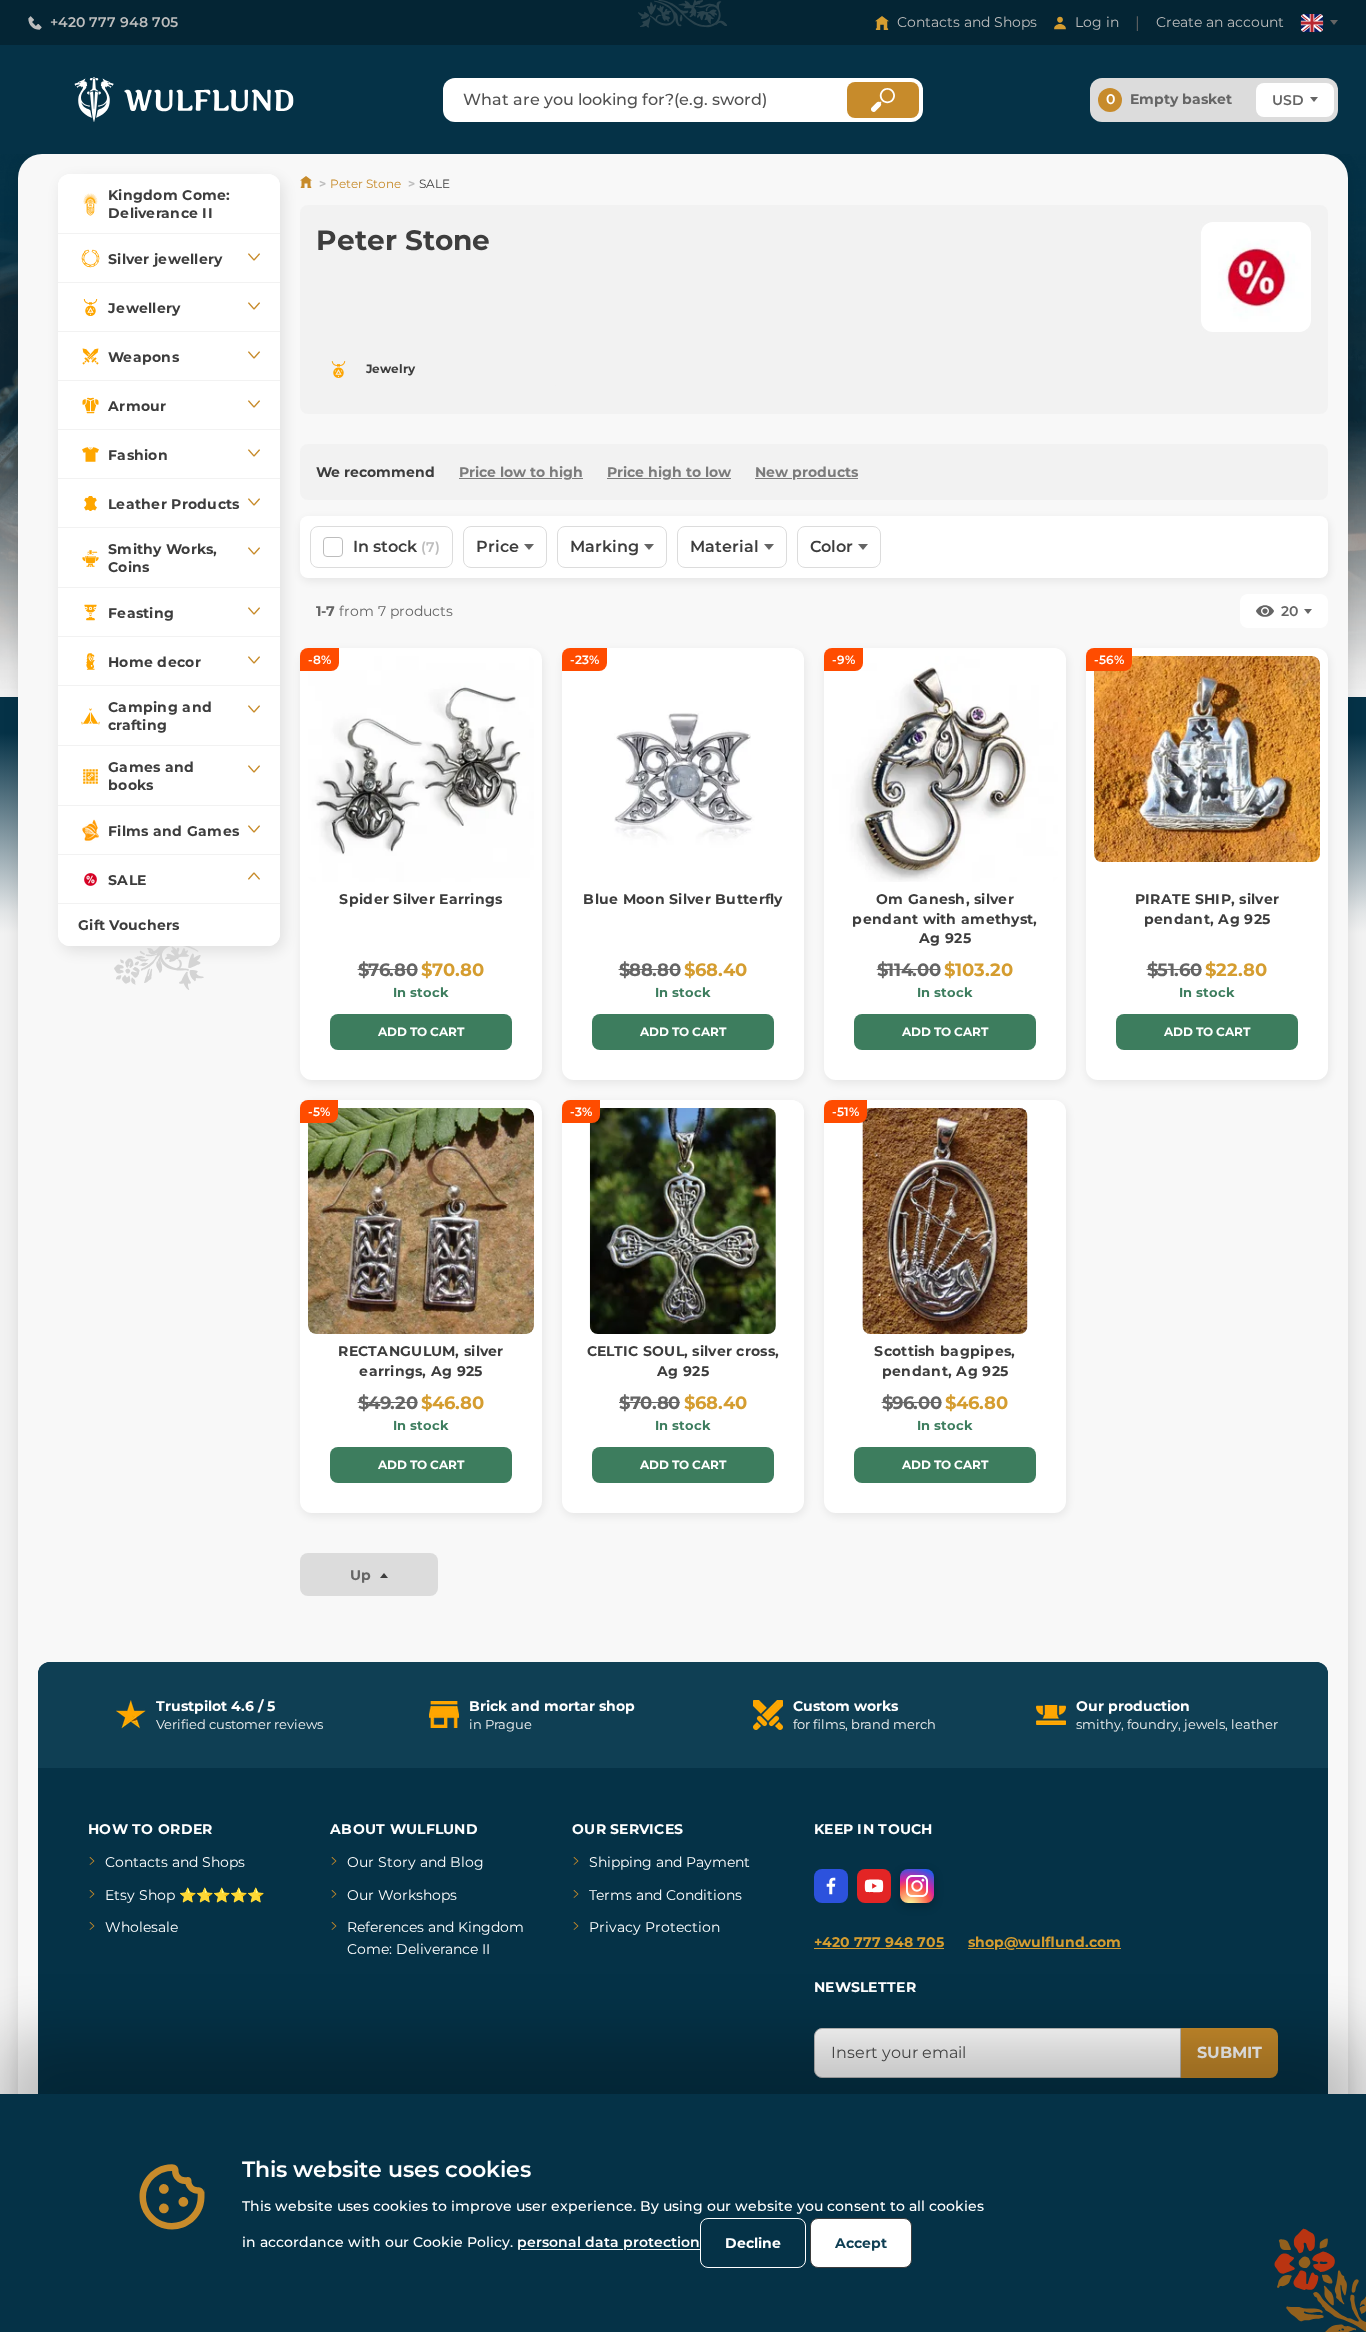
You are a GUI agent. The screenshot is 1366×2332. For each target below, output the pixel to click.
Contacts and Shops (967, 22)
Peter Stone (365, 183)
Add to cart (421, 1031)
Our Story (381, 1862)
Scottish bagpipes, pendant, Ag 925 (944, 1361)
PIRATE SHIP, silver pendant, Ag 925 (1207, 909)
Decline (753, 2243)
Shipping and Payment (669, 1862)
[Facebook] (831, 1886)
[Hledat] (883, 100)
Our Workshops (402, 1895)
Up (362, 1575)
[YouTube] (874, 1886)
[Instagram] (917, 1886)
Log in (1097, 22)
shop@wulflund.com (1044, 1942)
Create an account (1220, 22)
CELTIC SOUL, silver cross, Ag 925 (683, 1361)
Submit (1229, 2052)
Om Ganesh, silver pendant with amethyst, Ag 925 (944, 918)
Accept (861, 2243)
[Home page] (307, 183)
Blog (467, 1862)
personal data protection (608, 2242)
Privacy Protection (654, 1927)
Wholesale (141, 1927)
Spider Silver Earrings (420, 899)
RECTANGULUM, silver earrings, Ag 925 (420, 1361)
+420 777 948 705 (114, 22)
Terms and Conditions (665, 1895)
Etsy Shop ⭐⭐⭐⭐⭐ (184, 1895)
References (385, 1927)
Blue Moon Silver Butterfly (682, 899)
